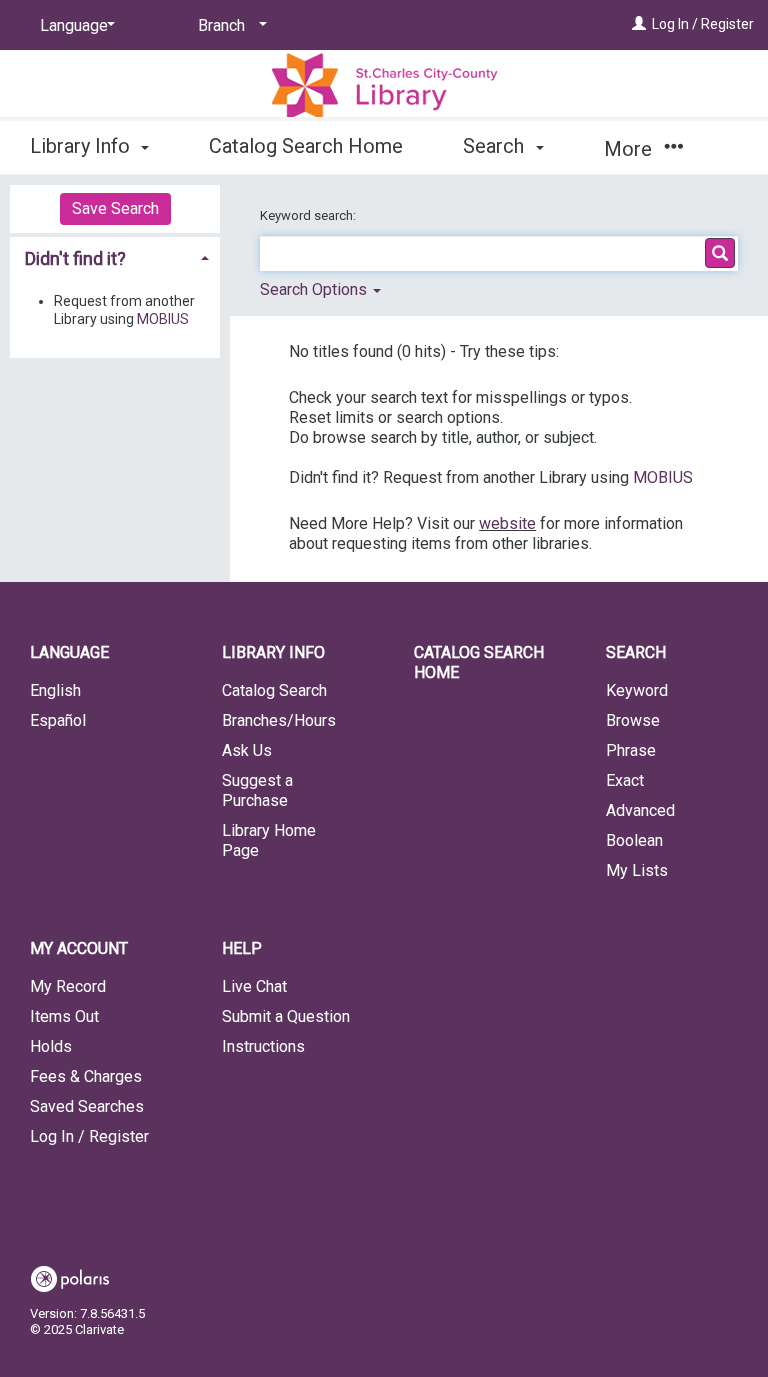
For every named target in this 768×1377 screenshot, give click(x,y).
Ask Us (247, 750)
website (507, 523)
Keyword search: (309, 215)
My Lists (637, 870)
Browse (633, 720)
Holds (51, 1046)
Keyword (637, 690)
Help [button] (242, 948)
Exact (625, 780)
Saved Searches (87, 1106)
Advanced (640, 810)
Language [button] (69, 652)
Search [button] (496, 146)
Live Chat (254, 986)
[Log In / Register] (639, 24)
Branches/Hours (279, 720)
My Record (68, 986)
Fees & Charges (86, 1076)
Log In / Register (703, 24)
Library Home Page (269, 840)
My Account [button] (79, 948)
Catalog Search (274, 690)
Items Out (64, 1016)
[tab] (115, 257)
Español (58, 720)
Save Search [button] (115, 208)
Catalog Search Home (306, 146)
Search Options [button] (315, 289)
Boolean (634, 840)
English (55, 690)
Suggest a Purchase (257, 790)
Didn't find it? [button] (75, 258)
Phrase (631, 750)
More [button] (630, 149)
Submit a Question (286, 1016)
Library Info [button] (82, 146)
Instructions (263, 1046)
